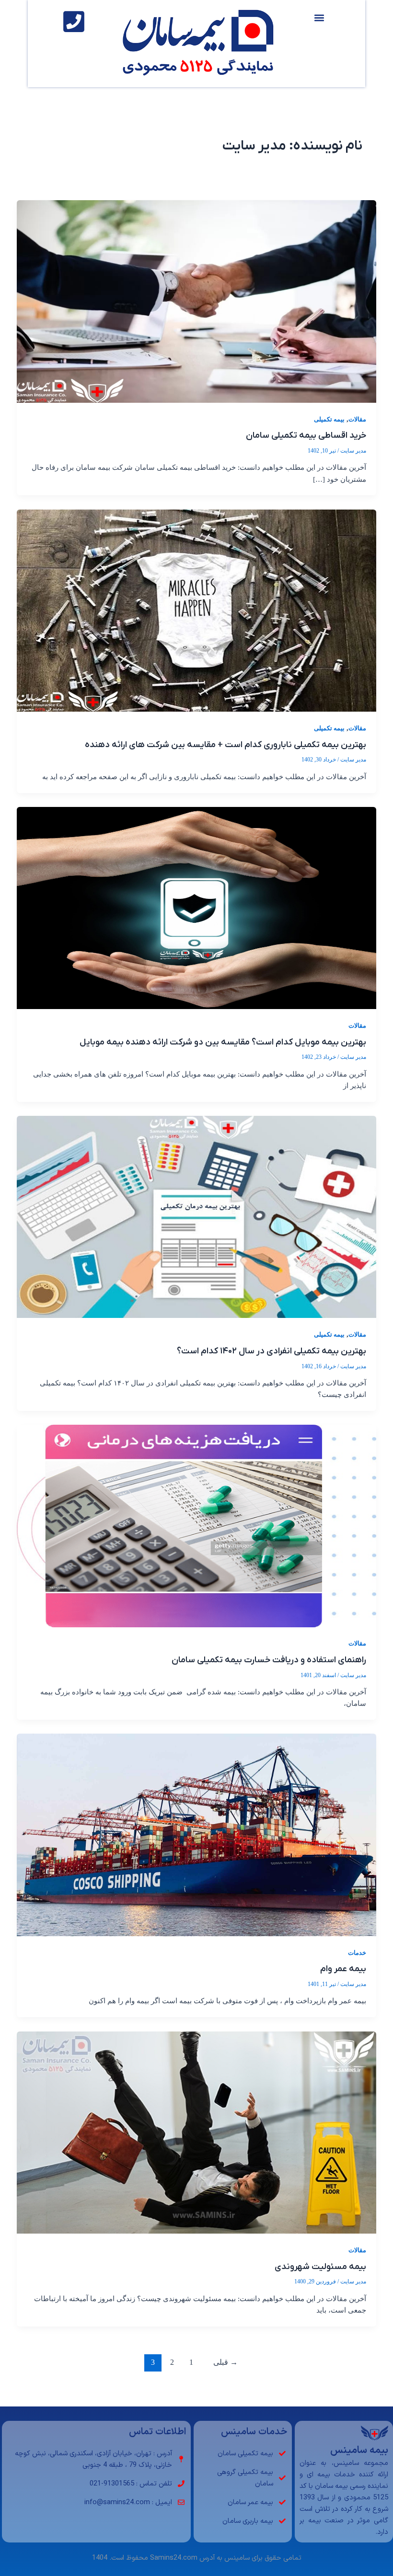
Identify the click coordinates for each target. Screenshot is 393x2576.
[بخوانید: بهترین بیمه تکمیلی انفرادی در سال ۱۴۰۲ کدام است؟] (197, 1216)
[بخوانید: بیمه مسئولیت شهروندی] (197, 2132)
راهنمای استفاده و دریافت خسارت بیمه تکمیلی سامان (269, 1660)
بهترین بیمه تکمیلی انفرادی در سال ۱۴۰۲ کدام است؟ (272, 1351)
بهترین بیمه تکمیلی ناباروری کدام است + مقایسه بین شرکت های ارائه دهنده (225, 745)
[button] (319, 17)
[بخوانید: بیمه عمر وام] (197, 1834)
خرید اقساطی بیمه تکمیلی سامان (306, 436)
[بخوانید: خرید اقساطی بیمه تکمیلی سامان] (197, 301)
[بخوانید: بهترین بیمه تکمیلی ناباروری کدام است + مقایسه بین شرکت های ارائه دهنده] (197, 610)
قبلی (225, 2362)
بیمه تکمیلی (329, 420)
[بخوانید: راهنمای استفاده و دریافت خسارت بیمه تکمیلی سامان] (197, 1525)
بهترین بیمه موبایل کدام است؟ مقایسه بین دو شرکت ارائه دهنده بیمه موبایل (223, 1042)
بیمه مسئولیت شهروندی (320, 2267)
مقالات (357, 420)
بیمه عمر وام (343, 1969)
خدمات (357, 1953)
